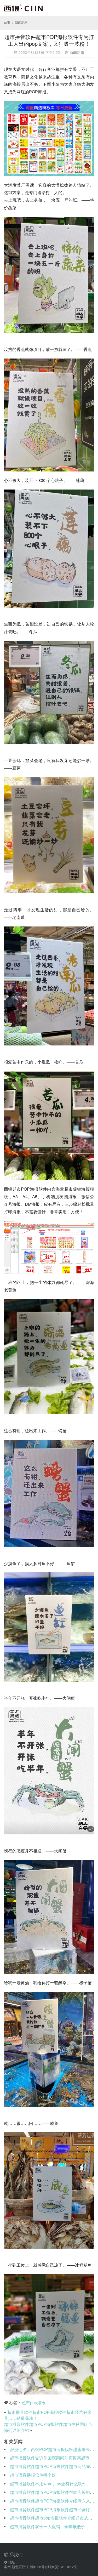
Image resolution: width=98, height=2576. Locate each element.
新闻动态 (77, 52)
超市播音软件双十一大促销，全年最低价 (48, 2526)
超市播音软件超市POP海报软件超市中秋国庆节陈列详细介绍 (48, 2427)
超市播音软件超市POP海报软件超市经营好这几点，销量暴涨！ (48, 2415)
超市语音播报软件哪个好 (33, 2475)
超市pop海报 (34, 2402)
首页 (7, 22)
